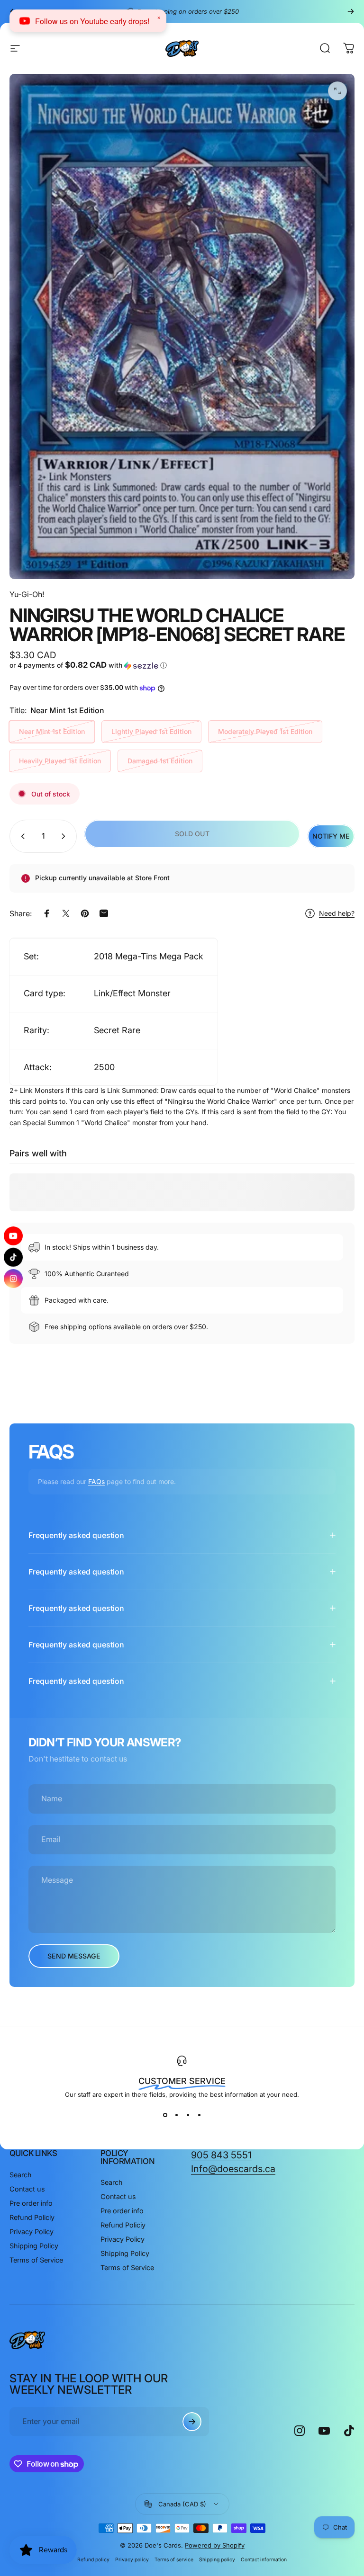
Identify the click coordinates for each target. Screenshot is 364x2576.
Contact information (264, 2560)
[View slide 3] (188, 2115)
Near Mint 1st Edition (52, 731)
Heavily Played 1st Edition (60, 761)
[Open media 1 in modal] (337, 91)
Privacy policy (132, 2560)
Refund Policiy (32, 2217)
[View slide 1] (165, 2115)
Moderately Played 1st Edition (265, 731)
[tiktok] (13, 1257)
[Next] (351, 11)
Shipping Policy (34, 2246)
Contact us (27, 2189)
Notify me (331, 836)
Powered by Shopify (215, 2545)
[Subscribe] (192, 2422)
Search (21, 2175)
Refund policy (93, 2560)
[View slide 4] (199, 2115)
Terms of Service (36, 2260)
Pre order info (31, 2203)
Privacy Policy (32, 2232)
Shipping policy (217, 2560)
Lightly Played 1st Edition (151, 731)
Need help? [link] (337, 913)
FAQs (96, 1481)
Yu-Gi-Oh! (27, 594)
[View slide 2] (176, 2115)
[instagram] (13, 1279)
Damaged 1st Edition (160, 761)
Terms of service (174, 2560)
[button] (94, 665)
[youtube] (13, 1236)
